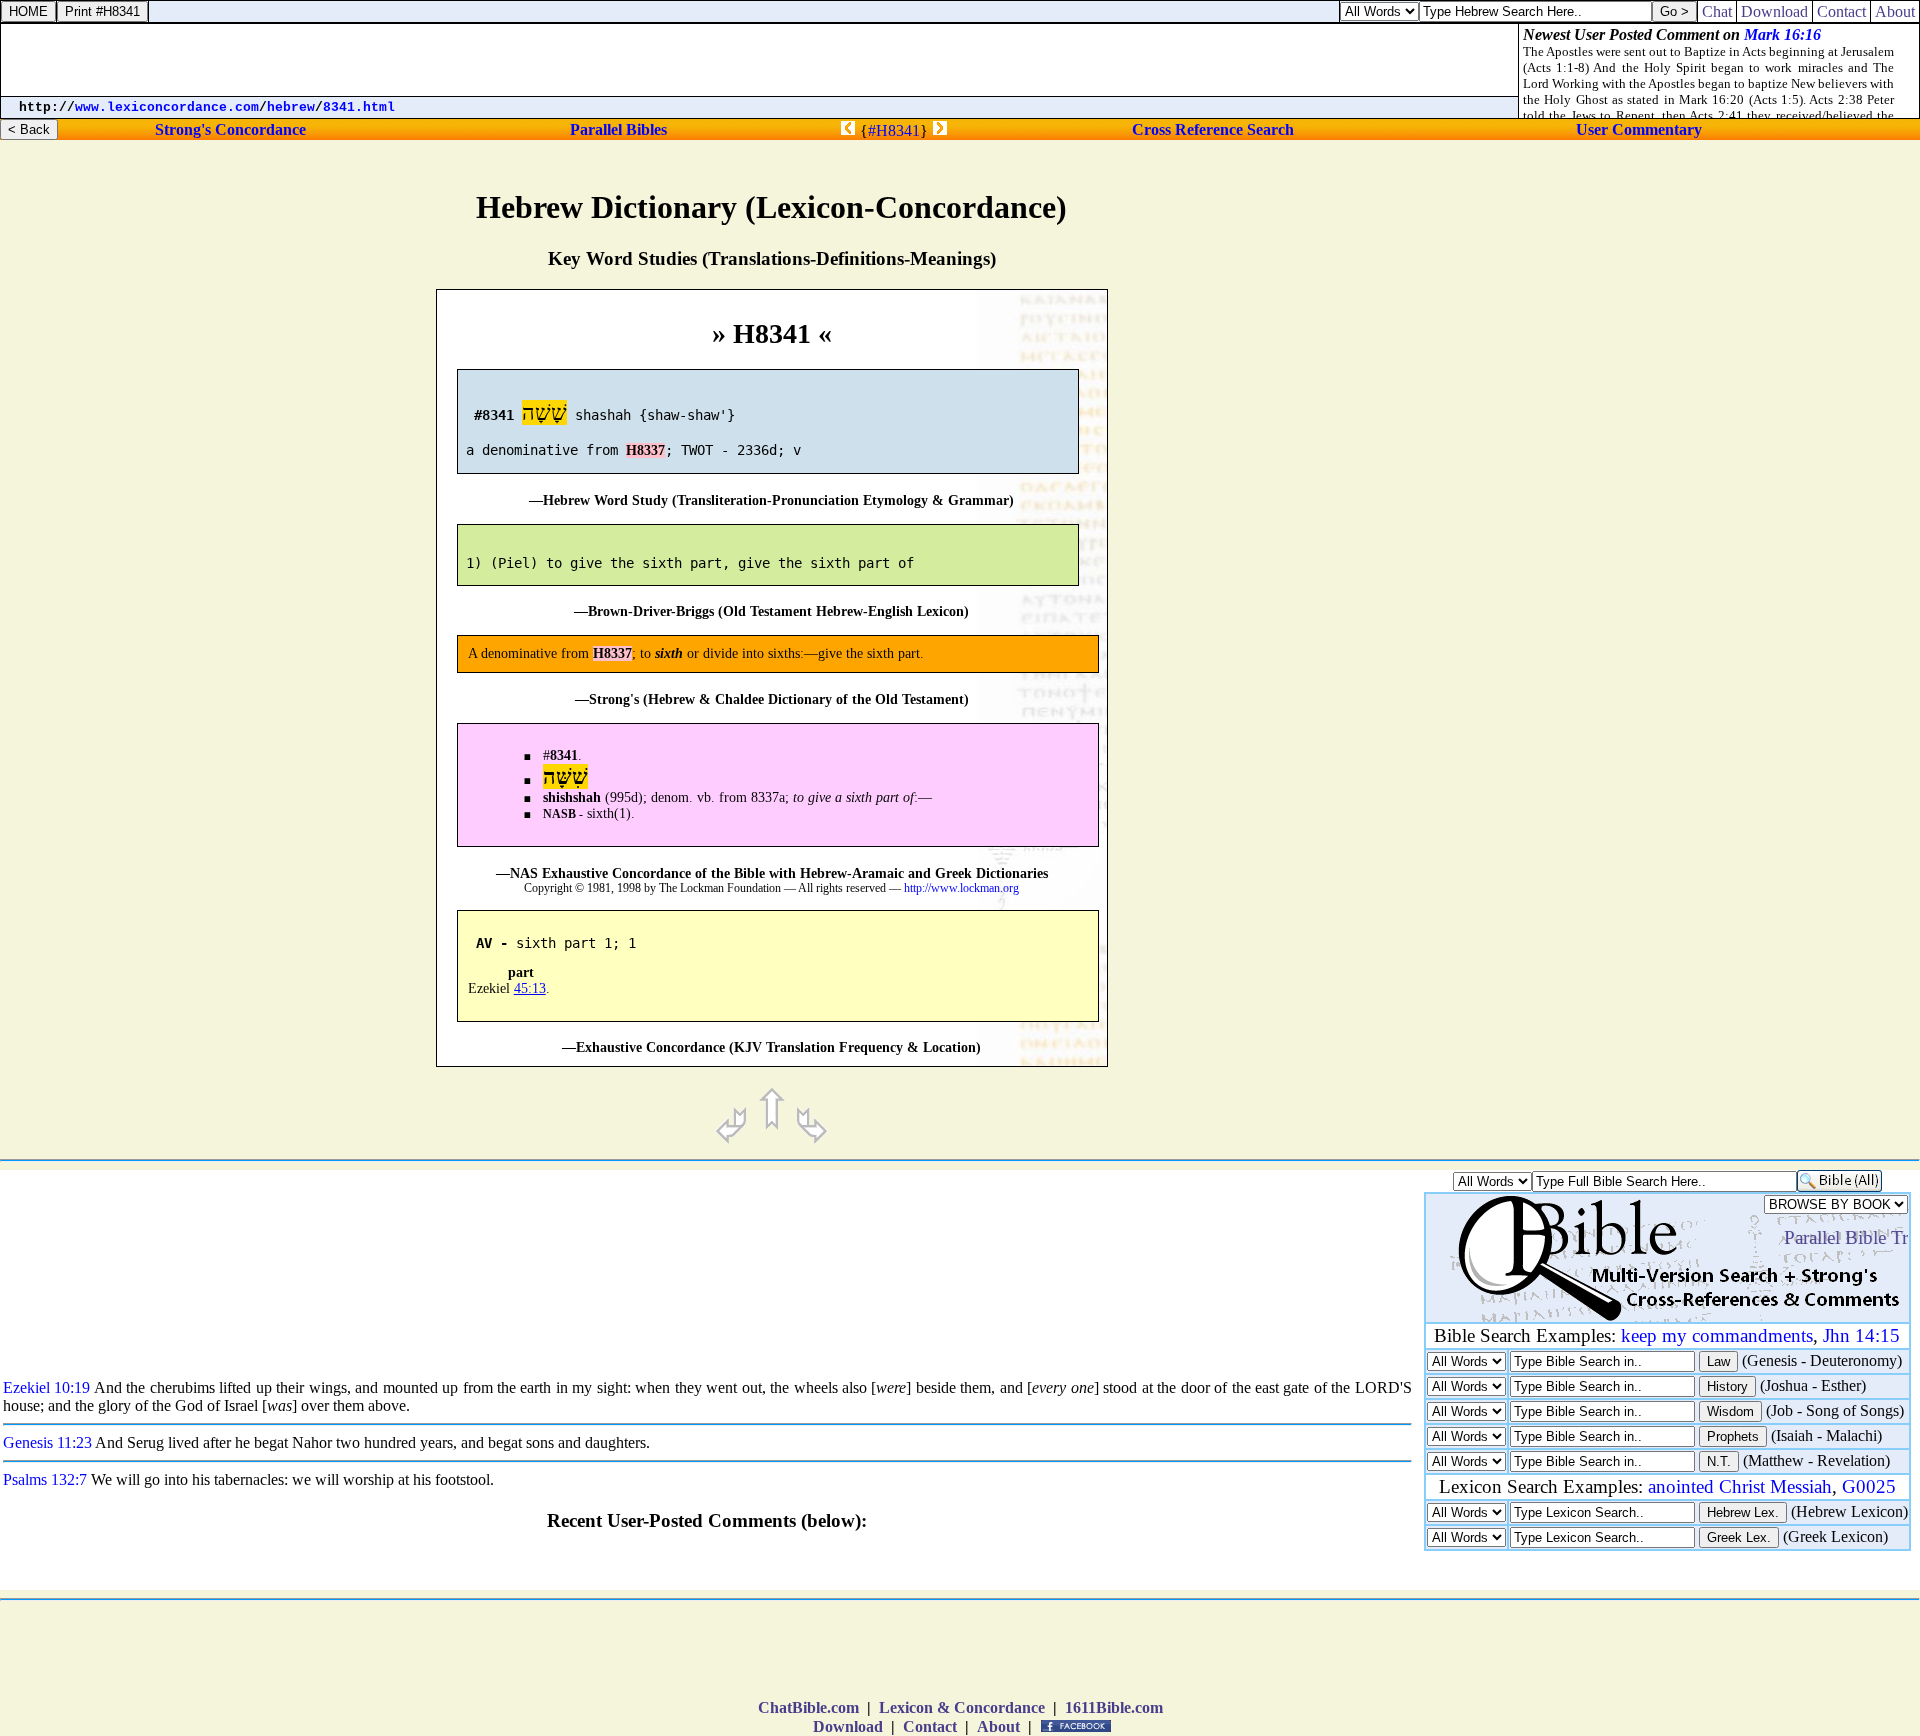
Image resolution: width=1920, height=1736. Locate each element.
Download (848, 1726)
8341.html (359, 107)
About (998, 1726)
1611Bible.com (1114, 1707)
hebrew (291, 107)
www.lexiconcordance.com (167, 107)
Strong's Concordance (230, 129)
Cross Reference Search (1213, 129)
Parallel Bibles (618, 129)
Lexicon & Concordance (962, 1707)
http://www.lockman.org (961, 888)
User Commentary (1639, 129)
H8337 (645, 450)
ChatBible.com (808, 1707)
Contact (930, 1726)
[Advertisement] (1732, 846)
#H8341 (894, 130)
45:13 (530, 988)
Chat (1717, 11)
